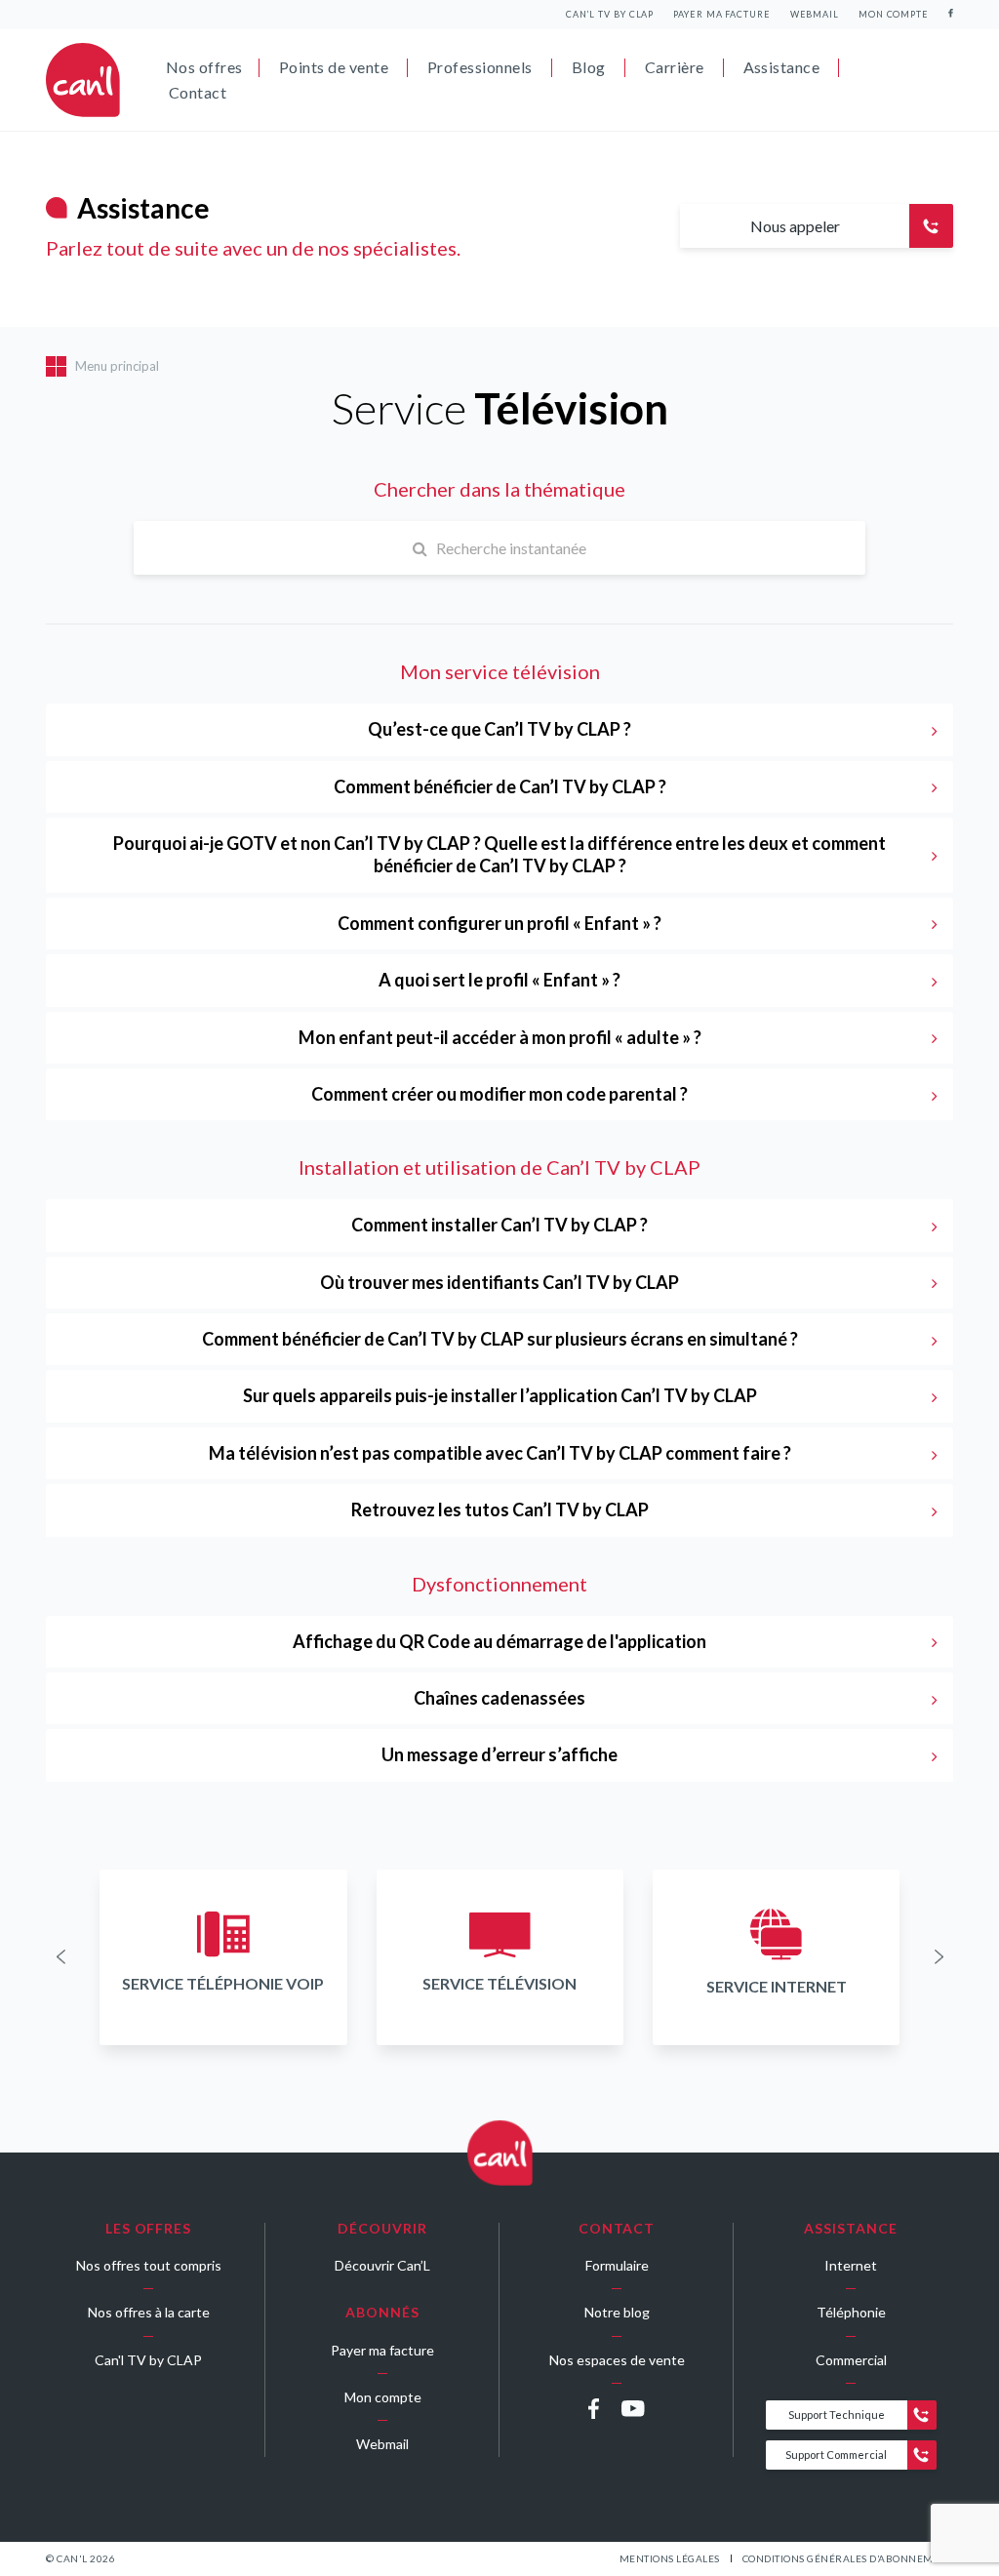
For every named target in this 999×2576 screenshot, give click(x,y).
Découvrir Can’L (382, 2265)
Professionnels (480, 67)
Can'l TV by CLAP (148, 2360)
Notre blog (617, 2312)
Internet (851, 2265)
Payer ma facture (721, 14)
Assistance (782, 67)
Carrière (675, 67)
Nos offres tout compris (149, 2265)
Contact (198, 92)
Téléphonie (851, 2312)
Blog (589, 67)
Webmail (815, 14)
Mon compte (894, 14)
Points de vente (334, 67)
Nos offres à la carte (149, 2312)
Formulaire (617, 2265)
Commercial (851, 2360)
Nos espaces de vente (617, 2360)
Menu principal (117, 366)
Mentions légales (670, 2558)
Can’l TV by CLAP (610, 14)
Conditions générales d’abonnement (848, 2558)
